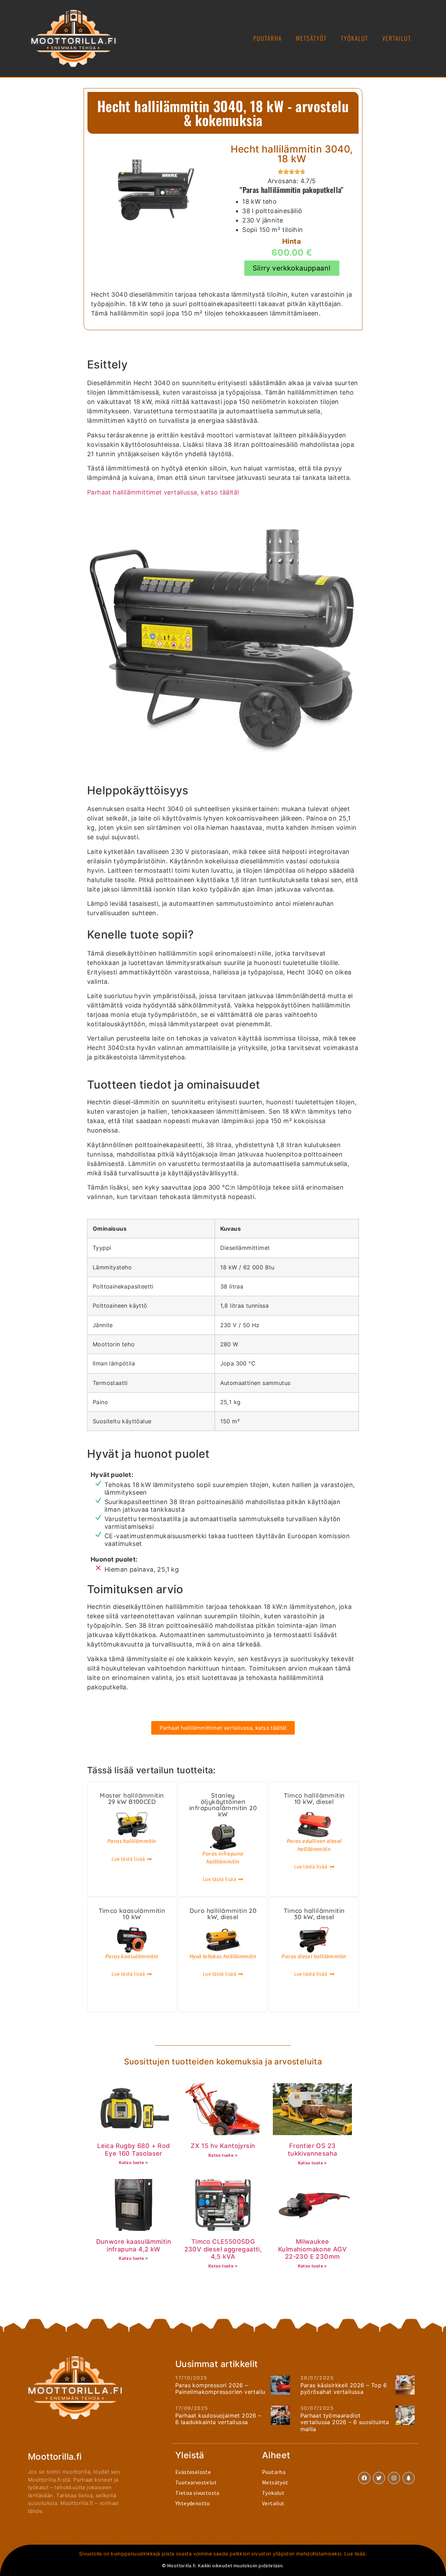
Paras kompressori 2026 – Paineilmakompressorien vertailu (220, 2388)
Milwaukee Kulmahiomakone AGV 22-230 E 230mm (312, 2249)
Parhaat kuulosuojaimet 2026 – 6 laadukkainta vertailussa (218, 2419)
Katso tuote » (133, 2162)
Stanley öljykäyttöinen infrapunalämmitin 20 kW (223, 1805)
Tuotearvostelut (196, 2482)
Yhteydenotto (193, 2503)
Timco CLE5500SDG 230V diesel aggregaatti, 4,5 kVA (223, 2249)
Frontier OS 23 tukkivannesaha (313, 2150)
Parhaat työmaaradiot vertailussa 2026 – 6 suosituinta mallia (345, 2422)
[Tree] (409, 2478)
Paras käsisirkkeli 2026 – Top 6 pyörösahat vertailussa (344, 2388)
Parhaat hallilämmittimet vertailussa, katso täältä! (163, 492)
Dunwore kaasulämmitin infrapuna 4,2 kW (134, 2245)
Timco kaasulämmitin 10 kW (132, 1914)
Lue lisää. (356, 2554)
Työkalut (355, 38)
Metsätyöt (311, 38)
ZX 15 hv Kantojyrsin (223, 2146)
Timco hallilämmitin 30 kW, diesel (314, 1914)
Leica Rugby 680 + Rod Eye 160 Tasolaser (133, 2150)
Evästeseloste (193, 2472)
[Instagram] (394, 2478)
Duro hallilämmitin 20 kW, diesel (223, 1914)
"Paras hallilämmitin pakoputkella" (292, 190)
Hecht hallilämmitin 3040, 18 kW (292, 154)
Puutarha (268, 38)
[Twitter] (379, 2478)
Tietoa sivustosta (197, 2493)
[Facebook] (364, 2478)
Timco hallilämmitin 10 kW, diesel (314, 1799)
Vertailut (397, 38)
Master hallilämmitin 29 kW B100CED (132, 1799)
